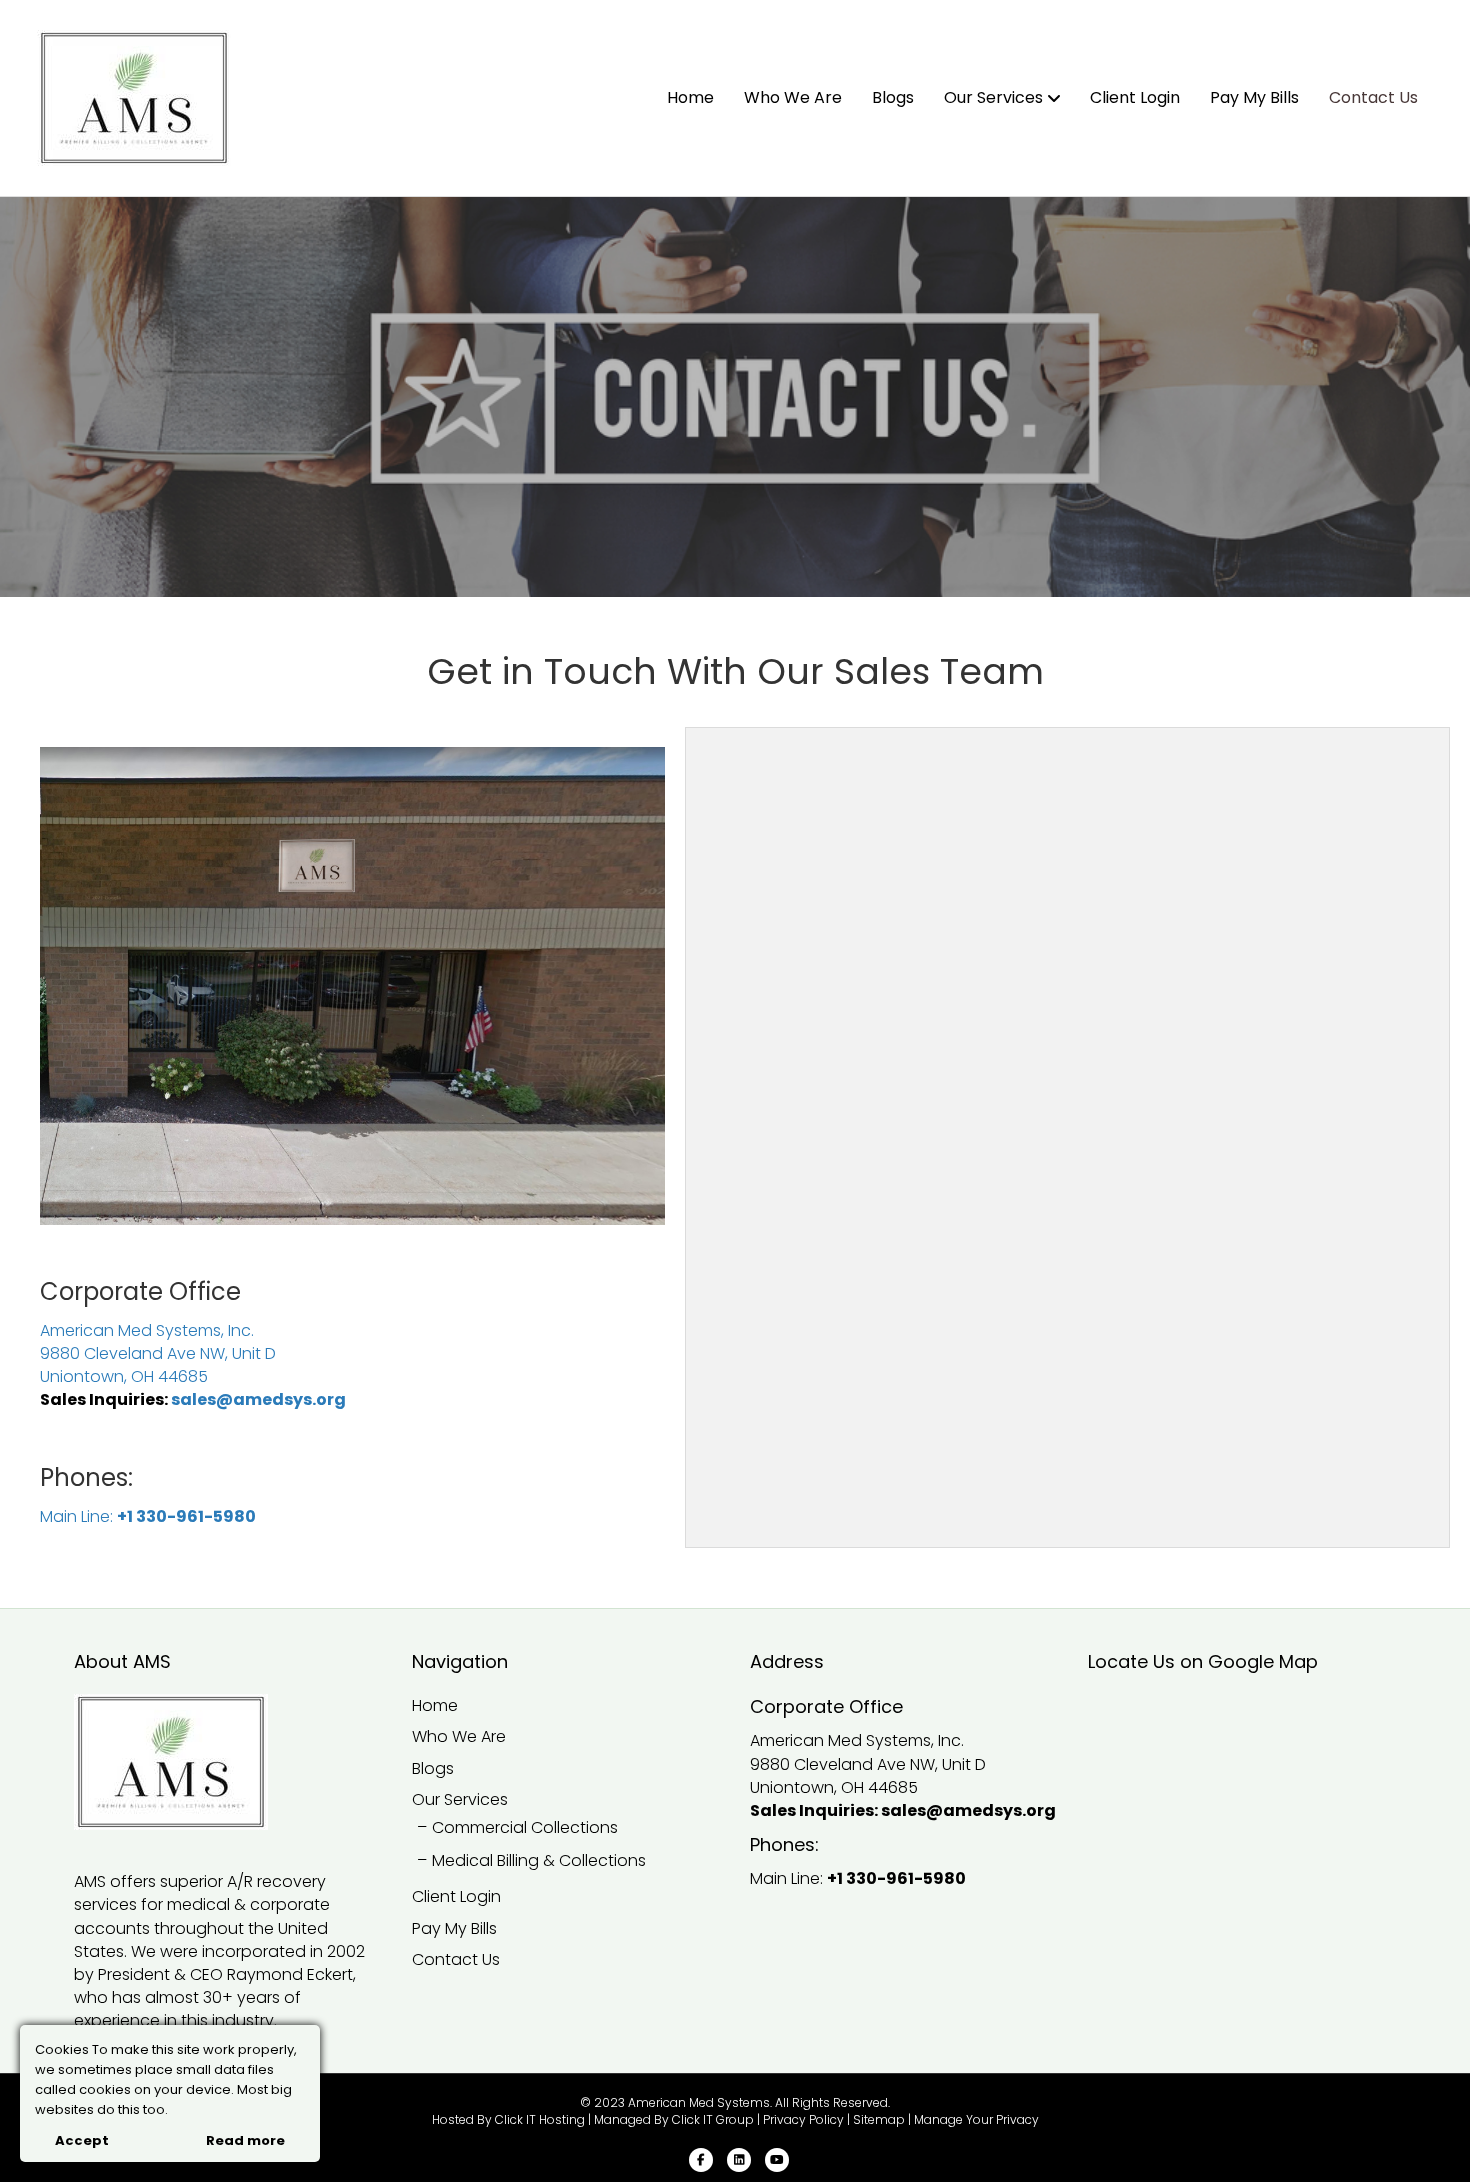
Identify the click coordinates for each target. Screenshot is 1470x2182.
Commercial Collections (525, 1827)
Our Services (993, 97)
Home (690, 97)
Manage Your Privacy (976, 2119)
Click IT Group (713, 2119)
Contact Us (1373, 97)
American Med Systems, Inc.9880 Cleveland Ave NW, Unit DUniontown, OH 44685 (158, 1353)
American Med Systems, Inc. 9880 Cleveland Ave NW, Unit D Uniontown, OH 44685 (868, 1763)
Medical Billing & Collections (539, 1860)
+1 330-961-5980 (186, 1516)
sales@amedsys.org (258, 1399)
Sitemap (879, 2119)
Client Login (1135, 97)
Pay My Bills (1254, 97)
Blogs (893, 97)
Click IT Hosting (540, 2119)
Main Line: (78, 1516)
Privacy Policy (803, 2119)
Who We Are (793, 97)
